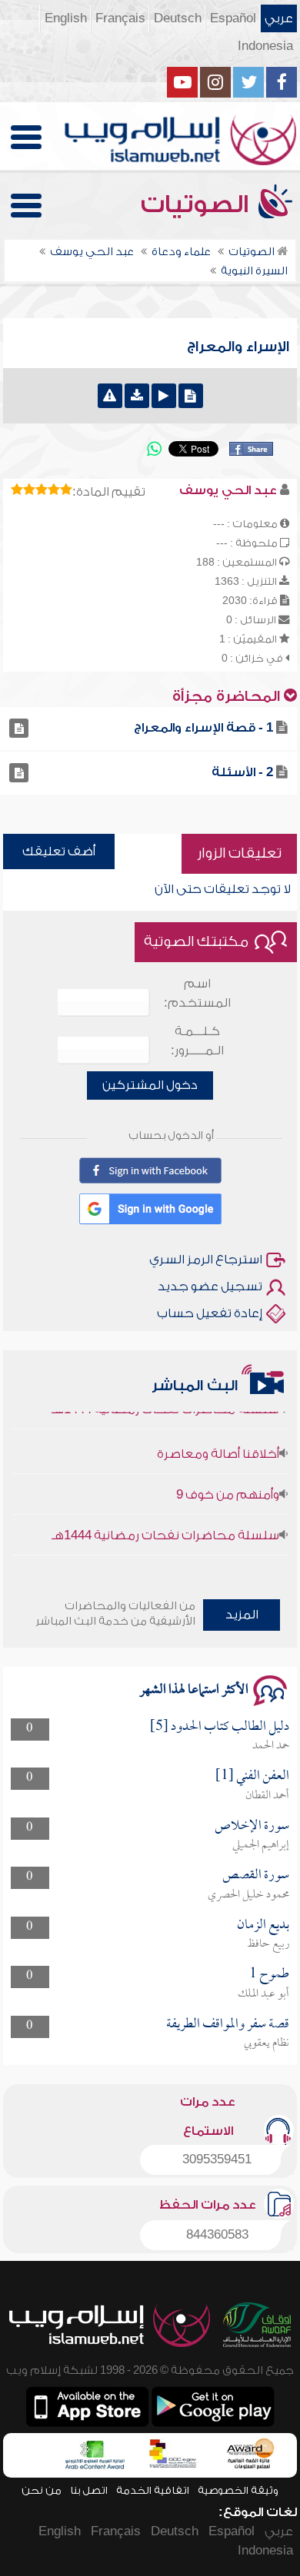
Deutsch (178, 18)
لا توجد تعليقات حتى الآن (223, 889)
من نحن (42, 2490)
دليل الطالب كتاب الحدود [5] (220, 1727)
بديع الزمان (263, 1925)
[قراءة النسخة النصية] (191, 396)
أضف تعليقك (59, 851)
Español (233, 18)
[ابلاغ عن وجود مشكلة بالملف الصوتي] (110, 396)
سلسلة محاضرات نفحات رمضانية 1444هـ (165, 1525)
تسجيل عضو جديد (210, 1286)
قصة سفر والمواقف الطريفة (228, 2025)
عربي (279, 18)
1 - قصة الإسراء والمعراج (203, 728)
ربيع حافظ (268, 1944)
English (66, 18)
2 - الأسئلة (242, 772)
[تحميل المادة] (137, 396)
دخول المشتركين (150, 1085)
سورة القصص (256, 1876)
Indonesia (265, 46)
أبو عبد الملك (263, 1994)
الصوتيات (198, 204)
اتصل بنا (89, 2490)
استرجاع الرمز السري (206, 1260)
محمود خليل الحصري (248, 1895)
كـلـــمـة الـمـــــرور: (197, 1041)
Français (120, 18)
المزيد (242, 1615)
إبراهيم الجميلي (261, 1845)
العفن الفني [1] (252, 1776)
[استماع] (164, 396)
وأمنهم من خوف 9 (228, 1484)
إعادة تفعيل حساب (210, 1313)
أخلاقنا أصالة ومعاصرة (218, 1443)
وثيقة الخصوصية (238, 2490)
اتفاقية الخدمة (153, 2490)
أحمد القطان (267, 1796)
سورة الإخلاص (252, 1826)
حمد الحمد (271, 1746)
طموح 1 (269, 1975)
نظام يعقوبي (267, 2043)
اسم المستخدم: (197, 993)
